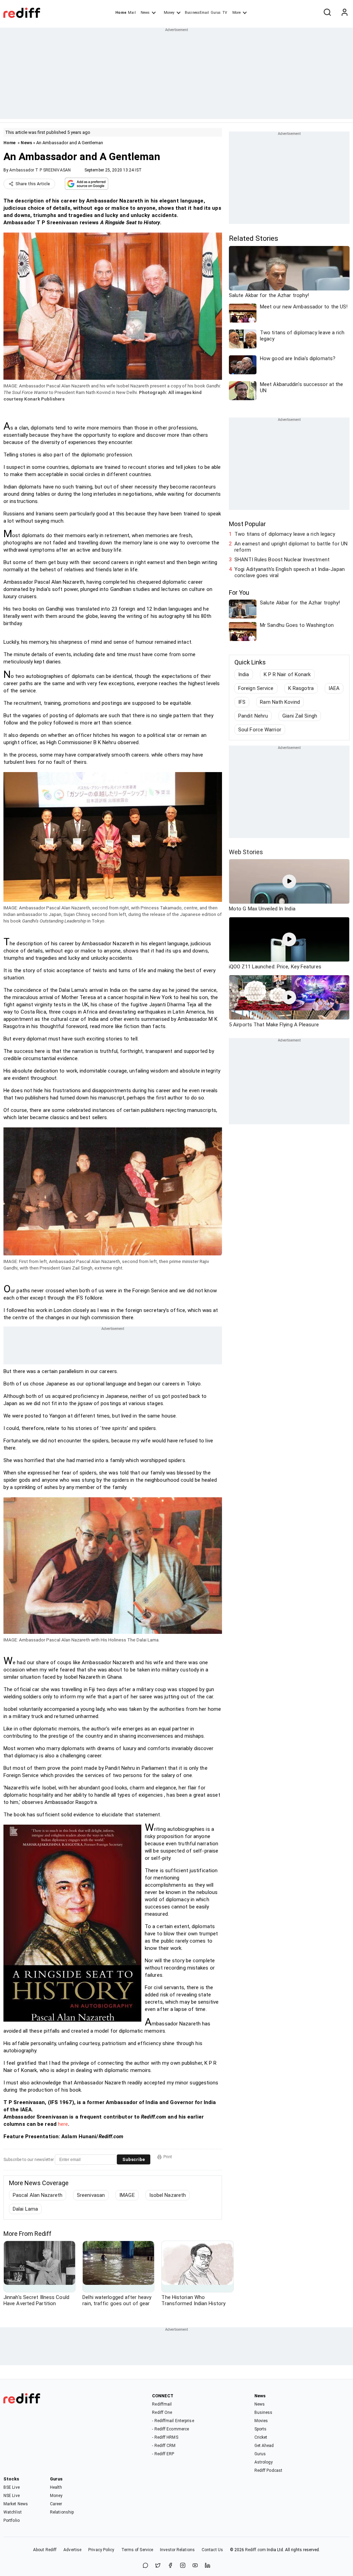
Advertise (72, 2550)
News (145, 13)
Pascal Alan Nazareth (38, 2195)
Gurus (216, 13)
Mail (132, 13)
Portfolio (12, 2520)
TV (225, 13)
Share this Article (33, 184)
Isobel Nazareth (168, 2195)
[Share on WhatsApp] (145, 2566)
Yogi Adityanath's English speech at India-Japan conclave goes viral (290, 572)
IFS (242, 702)
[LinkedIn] (208, 2566)
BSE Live (12, 2487)
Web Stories (246, 852)
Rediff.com (255, 2550)
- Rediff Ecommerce (170, 2429)
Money (169, 13)
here (63, 2124)
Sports (261, 2429)
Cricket (261, 2437)
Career (56, 2504)
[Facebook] (170, 2566)
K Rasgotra (301, 688)
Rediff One (162, 2412)
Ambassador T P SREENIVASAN (40, 170)
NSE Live (12, 2496)
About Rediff (45, 2550)
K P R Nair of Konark (287, 674)
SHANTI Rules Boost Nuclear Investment (282, 560)
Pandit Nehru (253, 716)
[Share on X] (158, 2566)
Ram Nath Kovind (280, 702)
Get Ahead (264, 2446)
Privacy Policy (101, 2550)
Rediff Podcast (268, 2470)
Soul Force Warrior (260, 730)
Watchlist (13, 2512)
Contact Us (212, 2550)
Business (264, 2412)
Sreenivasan (91, 2195)
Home (121, 13)
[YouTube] (195, 2566)
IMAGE (127, 2195)
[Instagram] (183, 2566)
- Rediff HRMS (165, 2437)
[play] (289, 881)
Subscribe (134, 2159)
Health (56, 2487)
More (236, 13)
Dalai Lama (25, 2209)
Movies (261, 2421)
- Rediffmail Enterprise (173, 2421)
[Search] (327, 13)
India (244, 674)
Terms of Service (137, 2550)
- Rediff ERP (163, 2454)
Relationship (62, 2512)
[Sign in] (344, 13)
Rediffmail (162, 2404)
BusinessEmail (197, 13)
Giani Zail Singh (300, 716)
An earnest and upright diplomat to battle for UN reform (291, 547)
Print (168, 2157)
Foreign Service (256, 688)
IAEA (334, 688)
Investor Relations (177, 2550)
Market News (16, 2504)
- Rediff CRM (164, 2446)
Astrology (264, 2462)
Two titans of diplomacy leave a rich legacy (285, 534)
